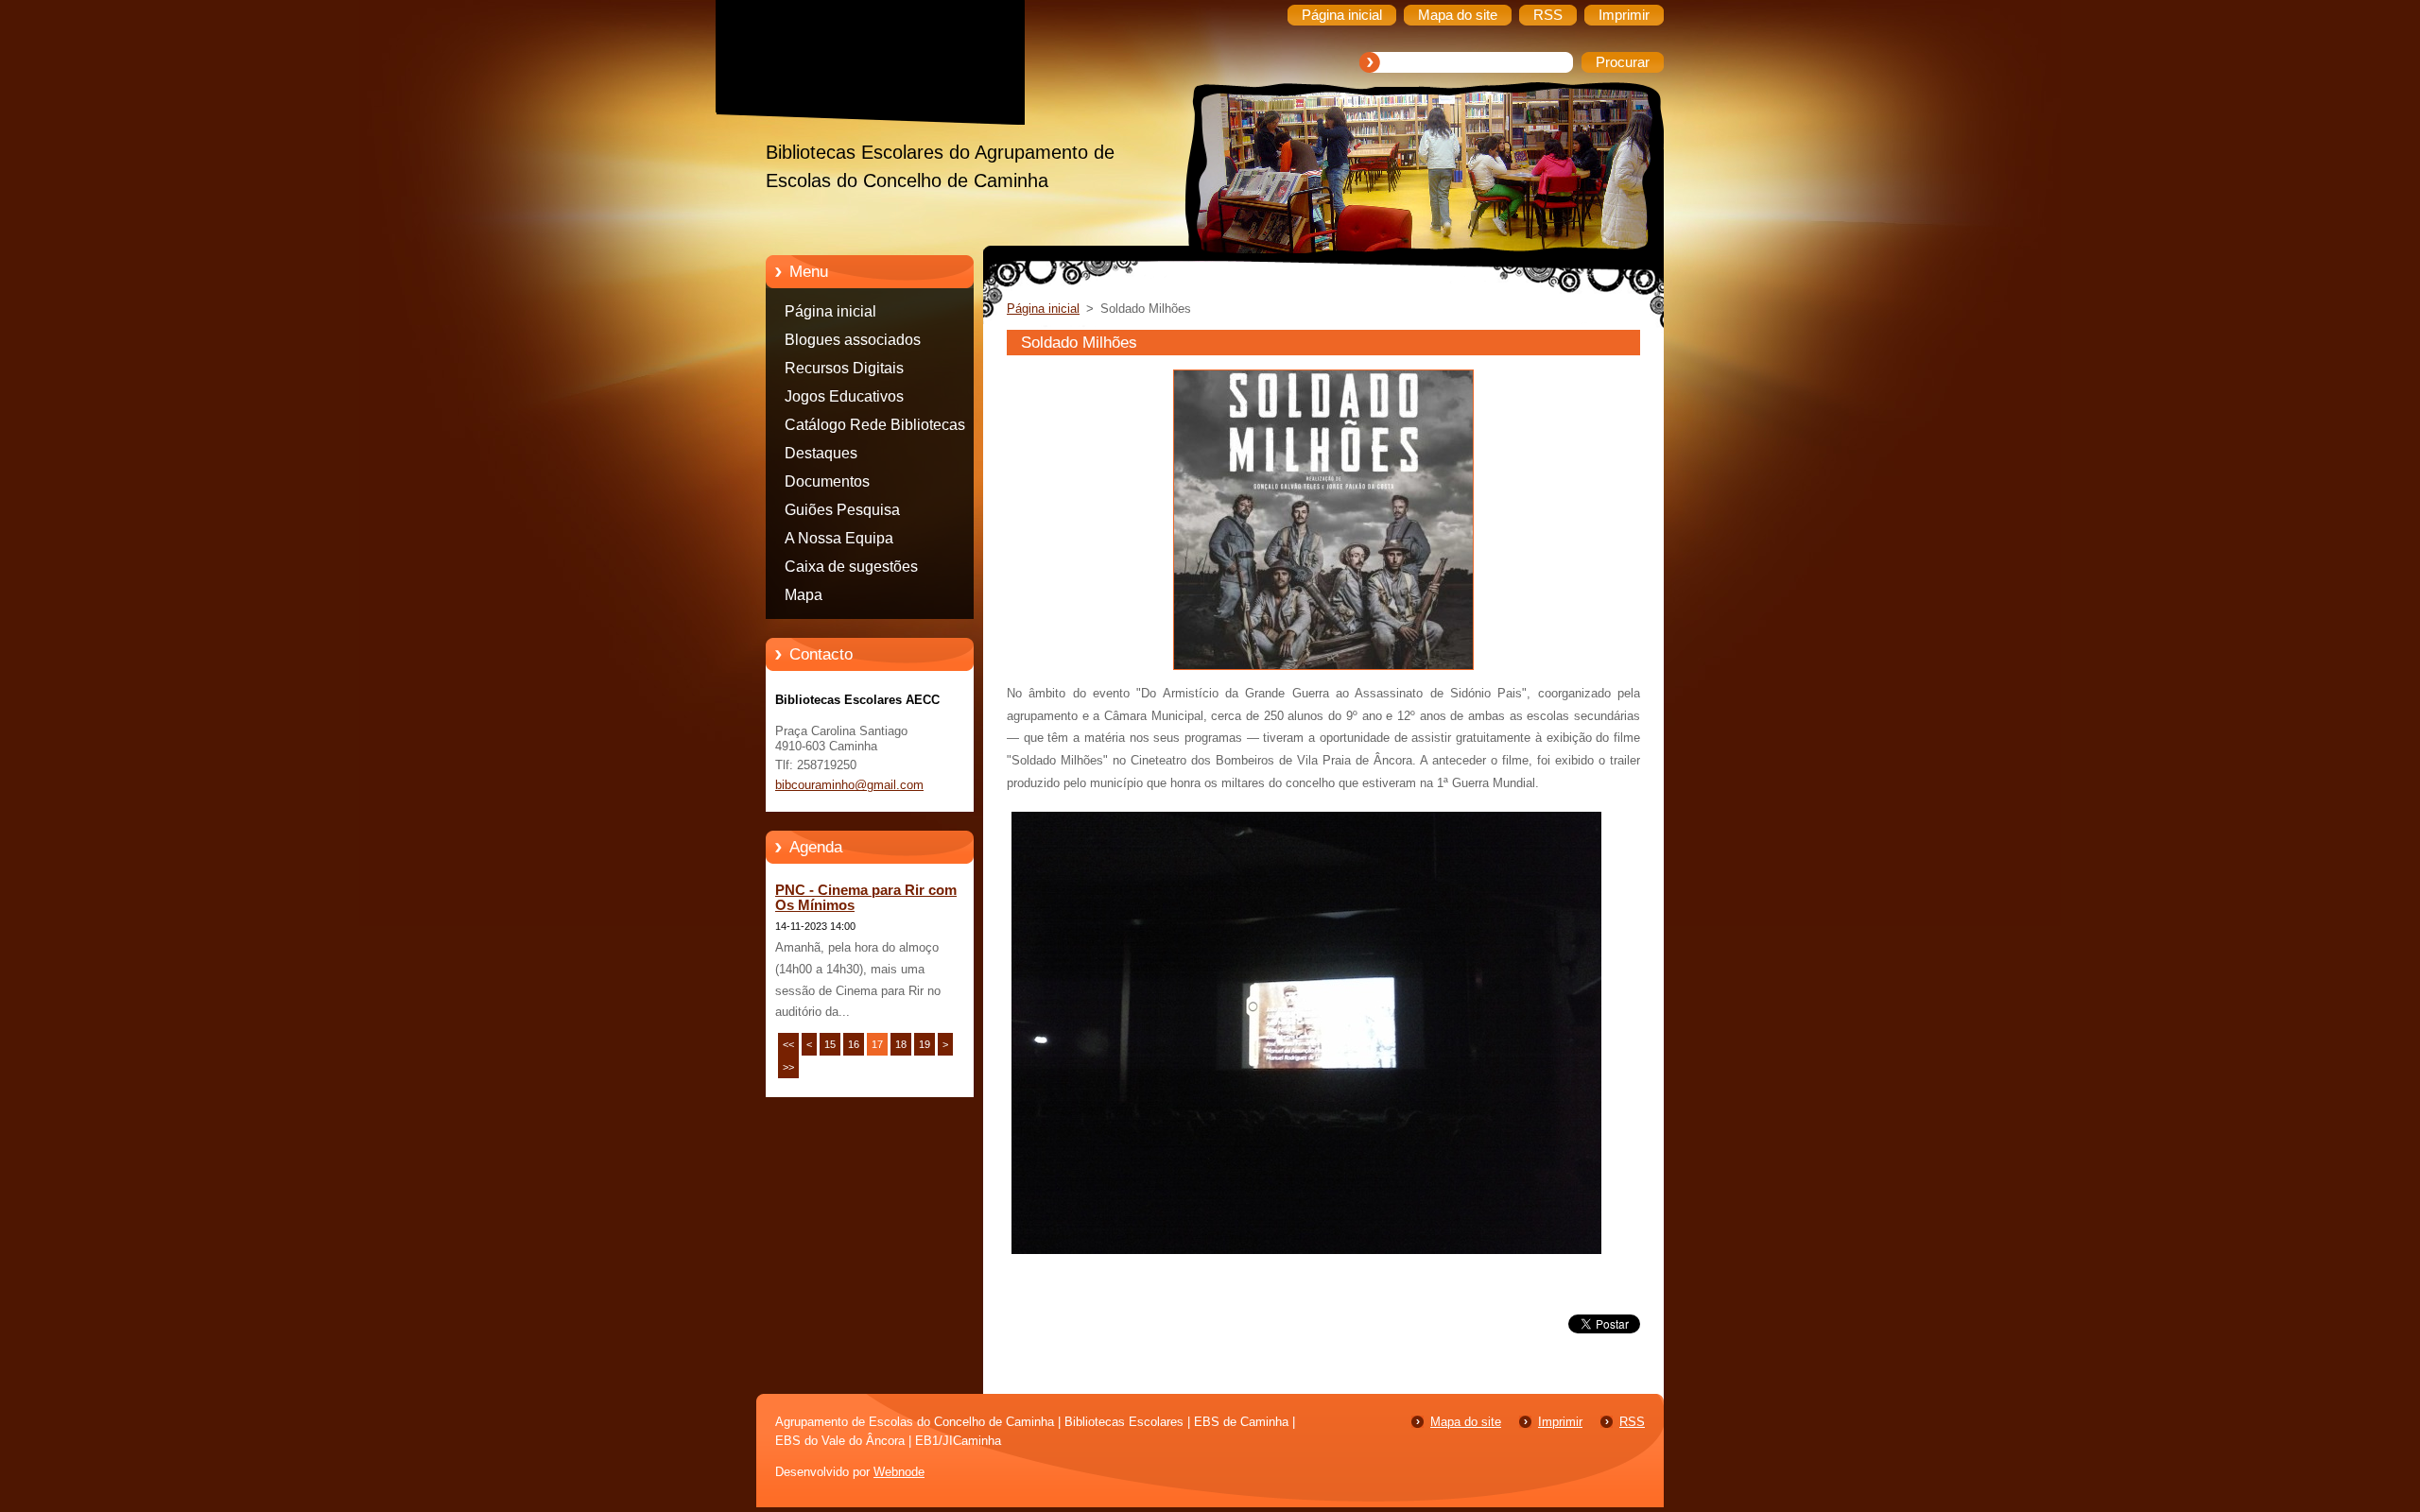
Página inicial (830, 311)
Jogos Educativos (844, 396)
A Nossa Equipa (839, 538)
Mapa (804, 595)
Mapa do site (1466, 1422)
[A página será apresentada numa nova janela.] (1323, 670)
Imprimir (1560, 1422)
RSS (1632, 1422)
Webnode (899, 1472)
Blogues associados (853, 340)
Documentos (827, 481)
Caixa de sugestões (851, 567)
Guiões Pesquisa (842, 510)
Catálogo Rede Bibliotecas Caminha (875, 428)
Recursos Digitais (844, 368)
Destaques (821, 453)
